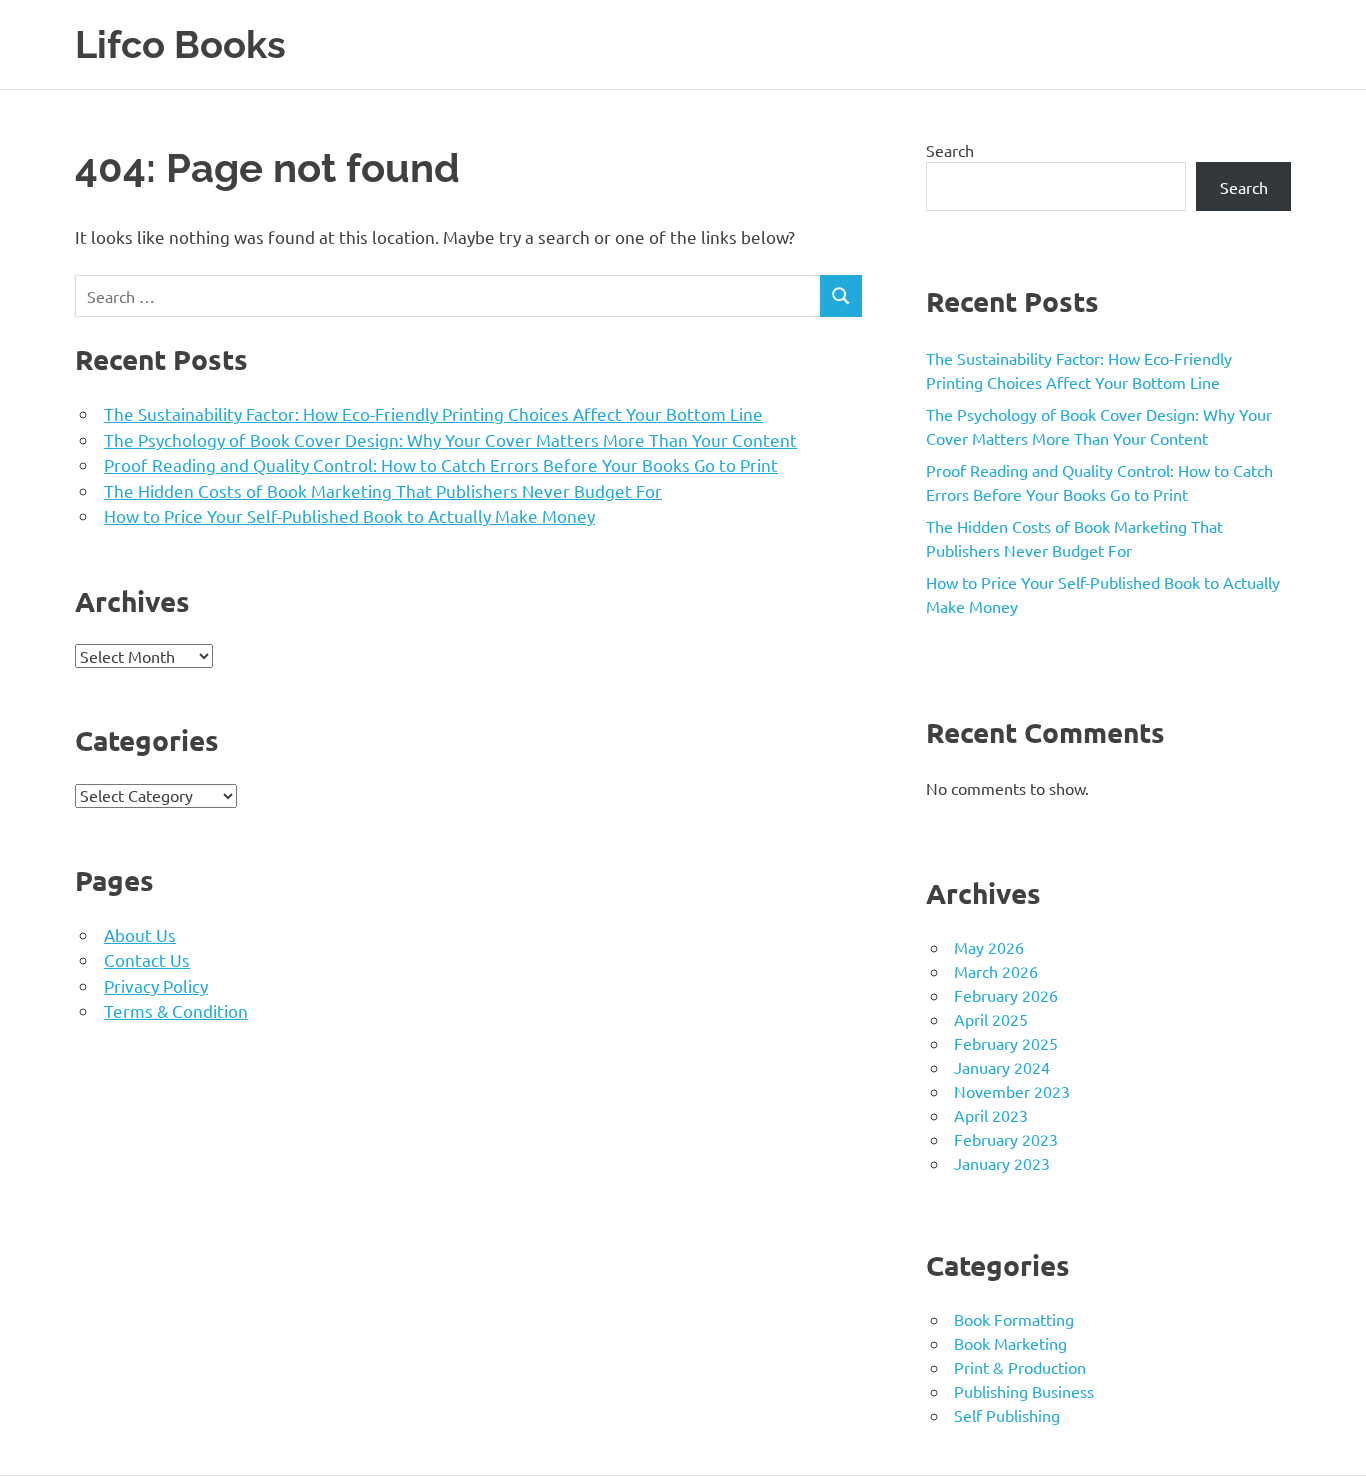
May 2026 (989, 947)
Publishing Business (1024, 1391)
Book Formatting (1014, 1319)
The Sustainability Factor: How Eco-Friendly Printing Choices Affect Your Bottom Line (433, 413)
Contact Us (147, 959)
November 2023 (1012, 1091)
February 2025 (1006, 1043)
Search (950, 150)
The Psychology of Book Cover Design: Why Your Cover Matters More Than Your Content (450, 439)
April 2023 (991, 1115)
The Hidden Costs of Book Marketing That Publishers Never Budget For (383, 490)
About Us (140, 934)
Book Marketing (1010, 1343)
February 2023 (1006, 1139)
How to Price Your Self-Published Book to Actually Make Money (349, 515)
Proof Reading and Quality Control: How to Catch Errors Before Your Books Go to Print (441, 464)
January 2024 (1002, 1067)
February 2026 (1006, 995)
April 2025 (991, 1019)
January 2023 (1002, 1163)
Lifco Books (180, 44)
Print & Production (1020, 1367)
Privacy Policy (156, 985)
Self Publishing (1007, 1415)
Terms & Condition (176, 1010)
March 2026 (996, 971)
